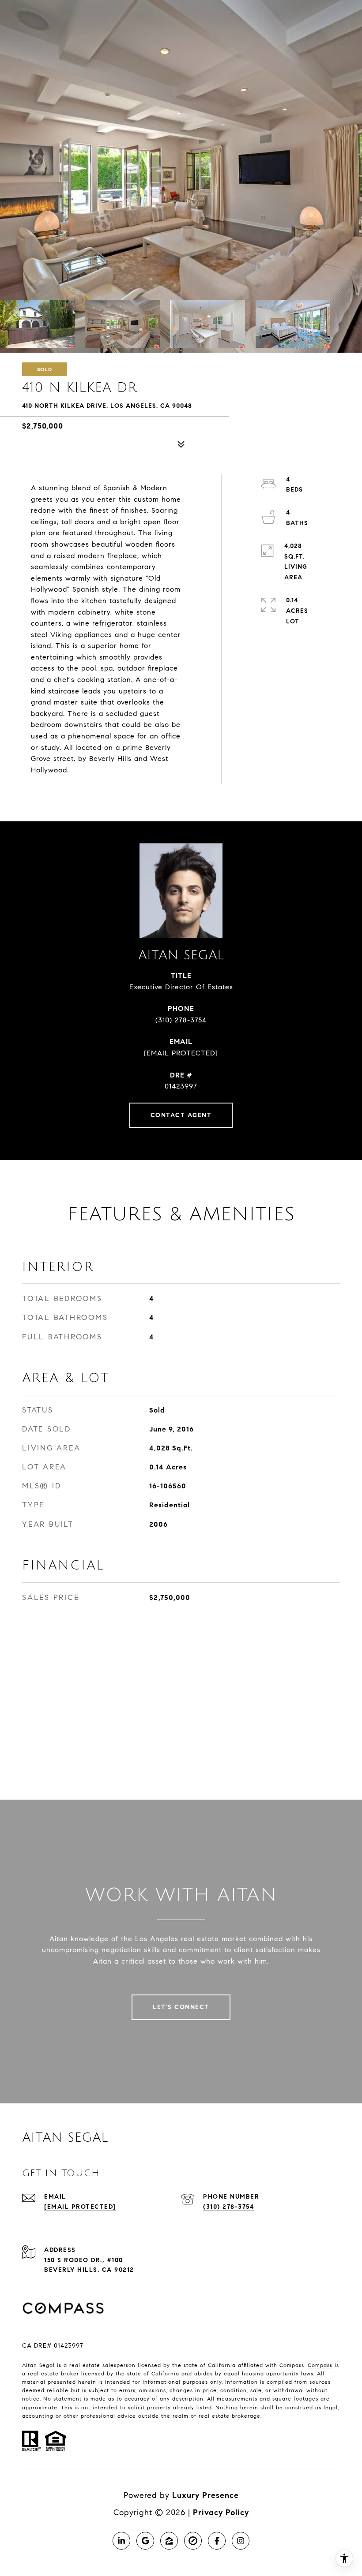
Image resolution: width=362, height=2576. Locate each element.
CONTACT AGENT (181, 1115)
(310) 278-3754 (181, 1020)
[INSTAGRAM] (241, 2541)
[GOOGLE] (145, 2541)
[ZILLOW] (169, 2541)
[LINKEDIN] (121, 2541)
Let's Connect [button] (181, 2007)
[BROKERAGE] (193, 2541)
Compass (320, 2365)
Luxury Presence (206, 2495)
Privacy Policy (221, 2513)
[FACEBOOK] (217, 2541)
